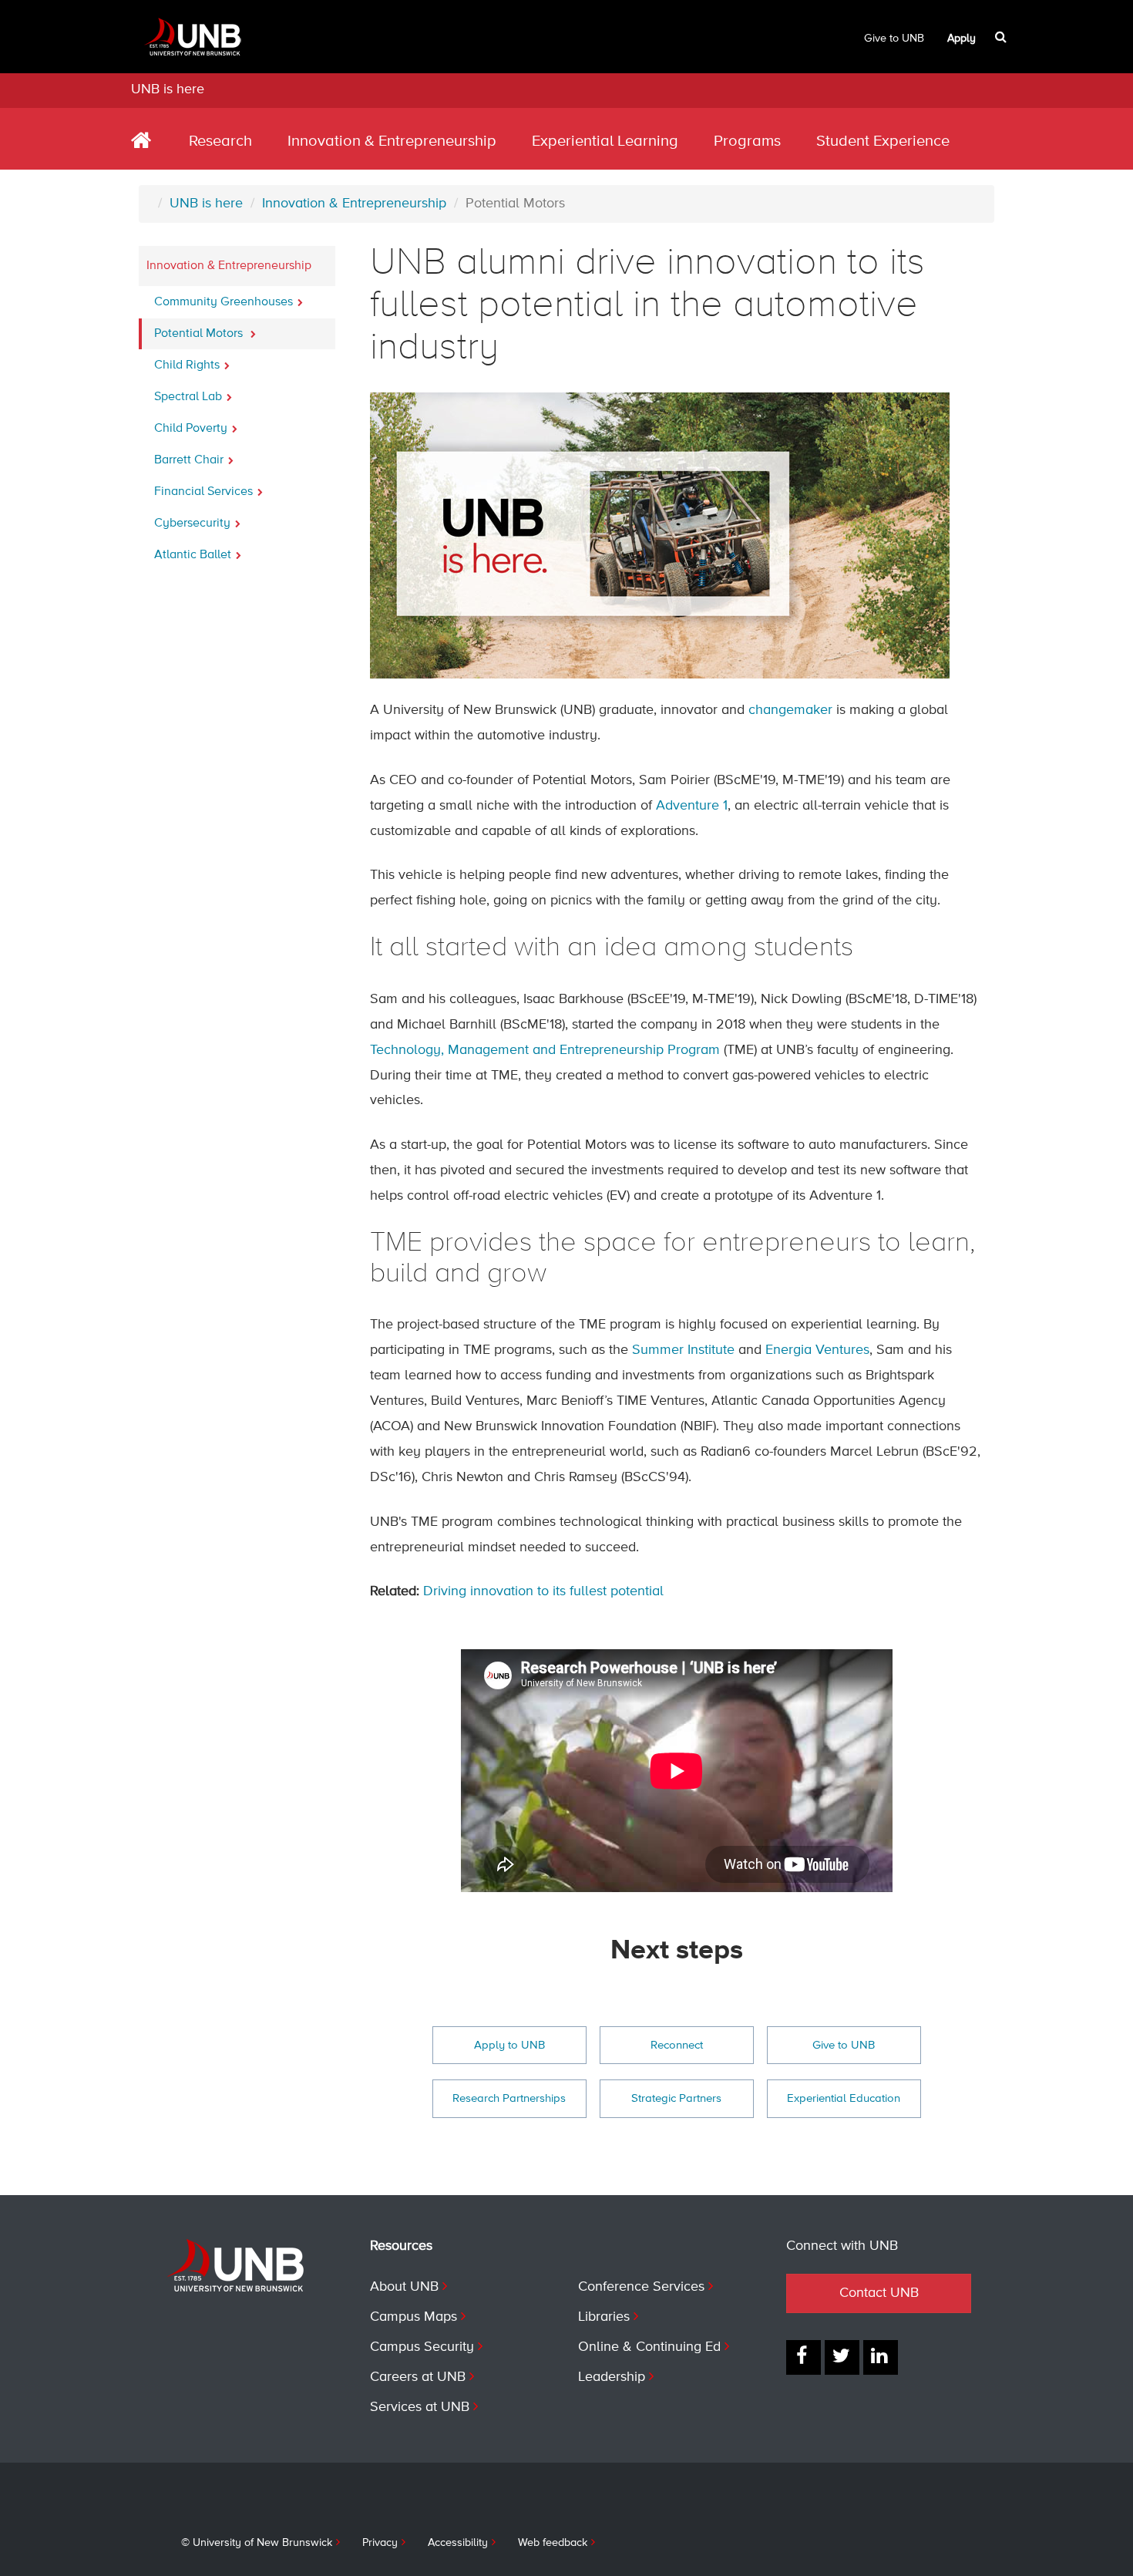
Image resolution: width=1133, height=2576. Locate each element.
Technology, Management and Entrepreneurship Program (545, 1050)
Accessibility (458, 2543)
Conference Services (641, 2287)
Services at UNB (420, 2407)
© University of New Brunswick (257, 2543)
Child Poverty (191, 429)
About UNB (404, 2287)
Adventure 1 (692, 806)
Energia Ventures (817, 1350)
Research (220, 141)
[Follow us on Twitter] (842, 2357)
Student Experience (883, 141)
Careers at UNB (418, 2377)
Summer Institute (683, 1350)
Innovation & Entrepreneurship (392, 141)
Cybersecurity (192, 524)
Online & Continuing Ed (649, 2347)
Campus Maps (414, 2317)
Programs (747, 141)
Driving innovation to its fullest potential (543, 1591)
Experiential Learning (605, 141)
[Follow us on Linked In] (881, 2357)
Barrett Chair (189, 460)
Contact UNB (879, 2293)
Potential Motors (200, 334)
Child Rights (187, 365)
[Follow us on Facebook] (804, 2357)
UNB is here (168, 89)
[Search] (1002, 37)
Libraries (604, 2317)
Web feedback (553, 2543)
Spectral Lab (188, 397)
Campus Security (422, 2347)
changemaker (790, 710)
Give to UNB (894, 39)
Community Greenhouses (224, 302)
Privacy (380, 2543)
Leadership (612, 2377)
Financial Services (203, 492)
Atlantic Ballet (193, 555)
